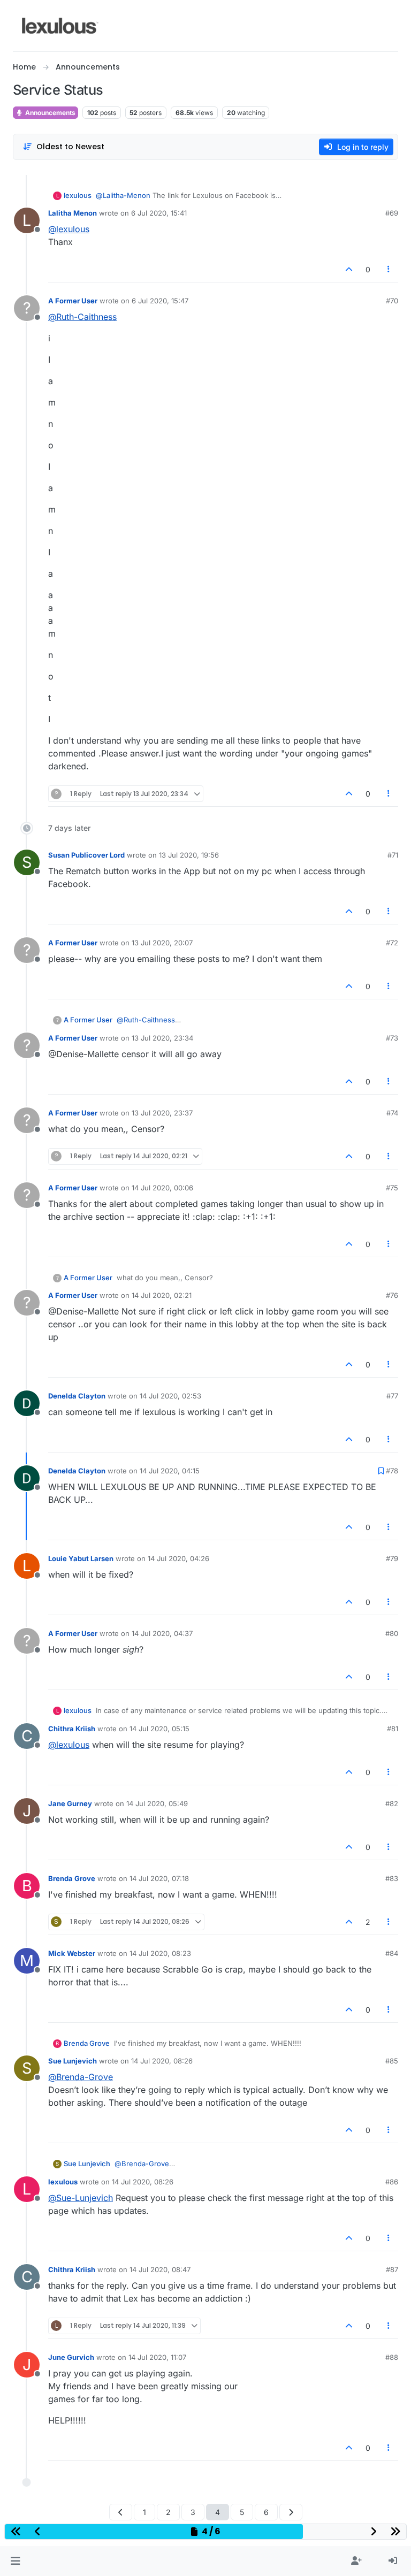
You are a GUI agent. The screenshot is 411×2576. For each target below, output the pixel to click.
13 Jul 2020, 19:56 (189, 855)
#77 (392, 1396)
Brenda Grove (72, 1878)
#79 (392, 1558)
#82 (392, 1803)
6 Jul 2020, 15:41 (159, 213)
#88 (392, 2357)
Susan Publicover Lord (86, 855)
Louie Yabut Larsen (81, 1558)
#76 (392, 1295)
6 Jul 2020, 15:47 (160, 301)
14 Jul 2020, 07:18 (159, 1878)
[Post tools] (389, 269)
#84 (392, 1953)
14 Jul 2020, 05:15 (159, 1729)
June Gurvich (71, 2357)
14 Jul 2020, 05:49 (157, 1803)
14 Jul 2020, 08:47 (160, 2269)
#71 (393, 855)
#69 (392, 213)
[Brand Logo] (60, 26)
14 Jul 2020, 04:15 (170, 1471)
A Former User (73, 301)
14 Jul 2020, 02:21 (162, 1295)
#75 (392, 1188)
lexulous (78, 195)
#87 (392, 2269)
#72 (392, 943)
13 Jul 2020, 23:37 (162, 1113)
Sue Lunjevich (73, 2061)
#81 (393, 1729)
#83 (392, 1878)
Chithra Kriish (72, 1729)
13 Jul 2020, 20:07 (162, 943)
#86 (392, 2182)
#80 (392, 1633)
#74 (392, 1113)
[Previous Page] (121, 2512)
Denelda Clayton (77, 1396)
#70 (392, 301)
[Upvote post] (349, 269)
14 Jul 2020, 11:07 (157, 2357)
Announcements (50, 113)
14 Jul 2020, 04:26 (178, 1558)
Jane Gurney (70, 1803)
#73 (392, 1038)
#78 (392, 1471)
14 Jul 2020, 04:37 (162, 1633)
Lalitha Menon (73, 213)
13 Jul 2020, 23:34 (162, 1038)
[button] (15, 2561)
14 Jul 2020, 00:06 (162, 1188)
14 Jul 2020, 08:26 (162, 2061)
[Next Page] (291, 2512)
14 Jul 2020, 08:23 (160, 1953)
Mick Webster (72, 1953)
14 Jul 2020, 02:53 (170, 1396)
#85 (392, 2061)
